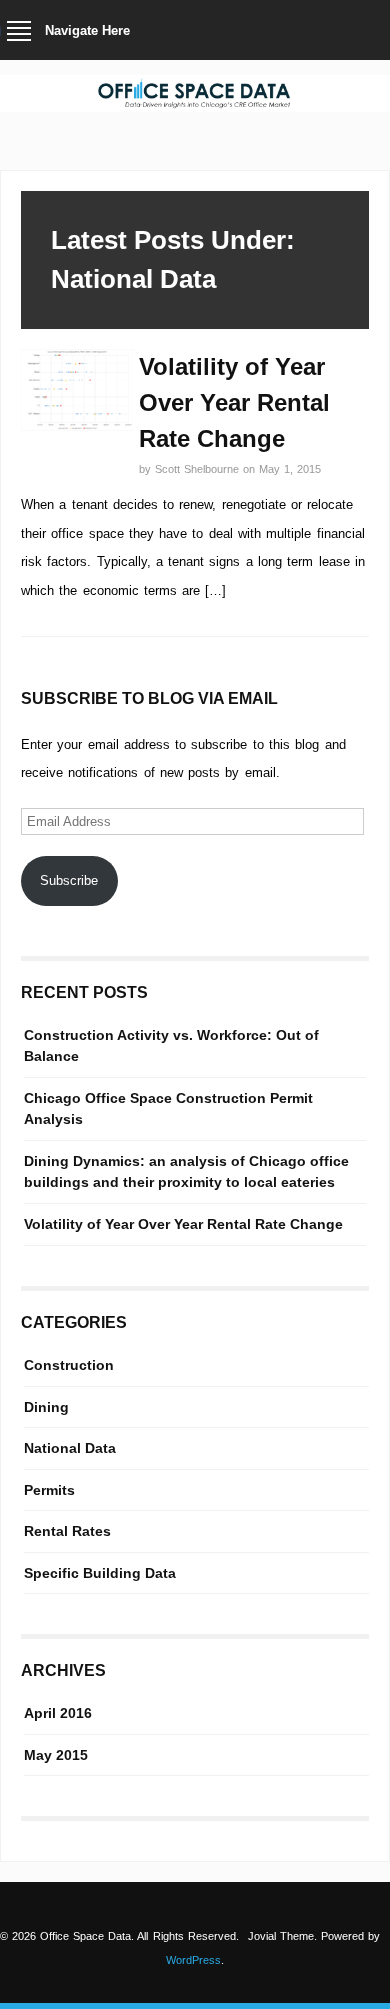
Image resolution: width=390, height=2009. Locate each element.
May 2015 (56, 1755)
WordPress (193, 1960)
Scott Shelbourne (199, 469)
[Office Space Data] (195, 103)
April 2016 (58, 1713)
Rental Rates (67, 1531)
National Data (70, 1448)
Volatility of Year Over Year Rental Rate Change (234, 402)
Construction (69, 1365)
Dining (46, 1407)
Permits (49, 1490)
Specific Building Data (100, 1573)
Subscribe (69, 880)
